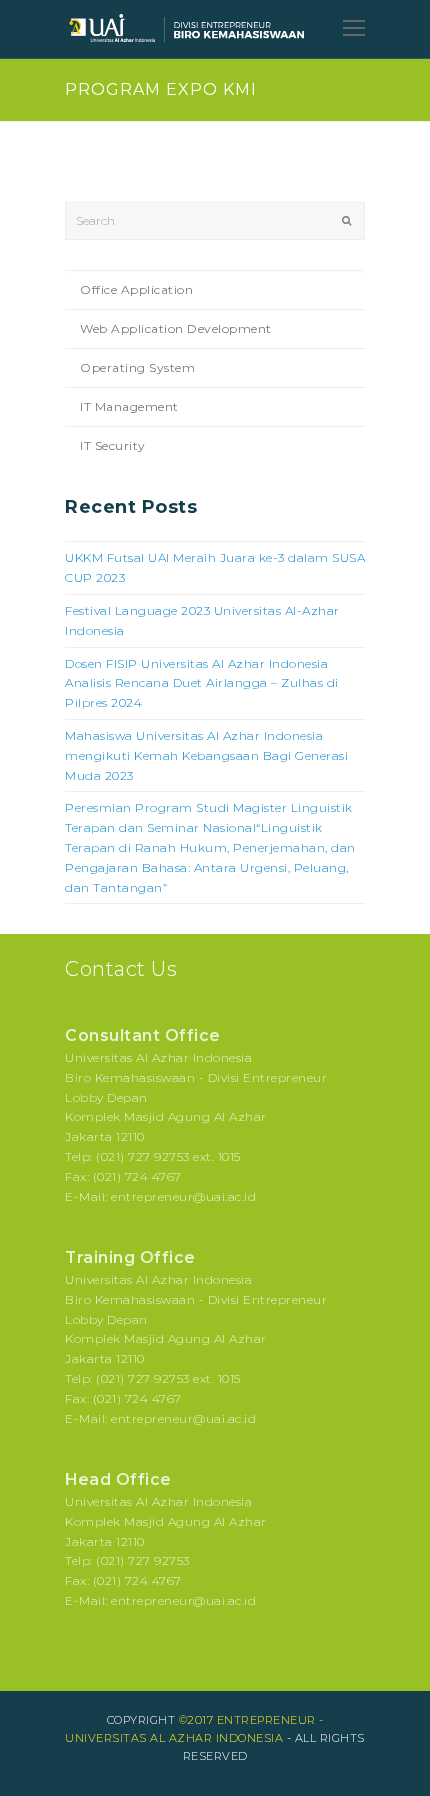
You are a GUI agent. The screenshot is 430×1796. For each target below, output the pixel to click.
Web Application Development (176, 328)
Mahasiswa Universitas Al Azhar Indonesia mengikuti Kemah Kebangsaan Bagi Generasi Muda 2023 (206, 755)
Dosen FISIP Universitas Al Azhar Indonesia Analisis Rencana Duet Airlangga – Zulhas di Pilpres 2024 (202, 683)
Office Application (136, 289)
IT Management (129, 406)
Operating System (137, 367)
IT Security (113, 445)
